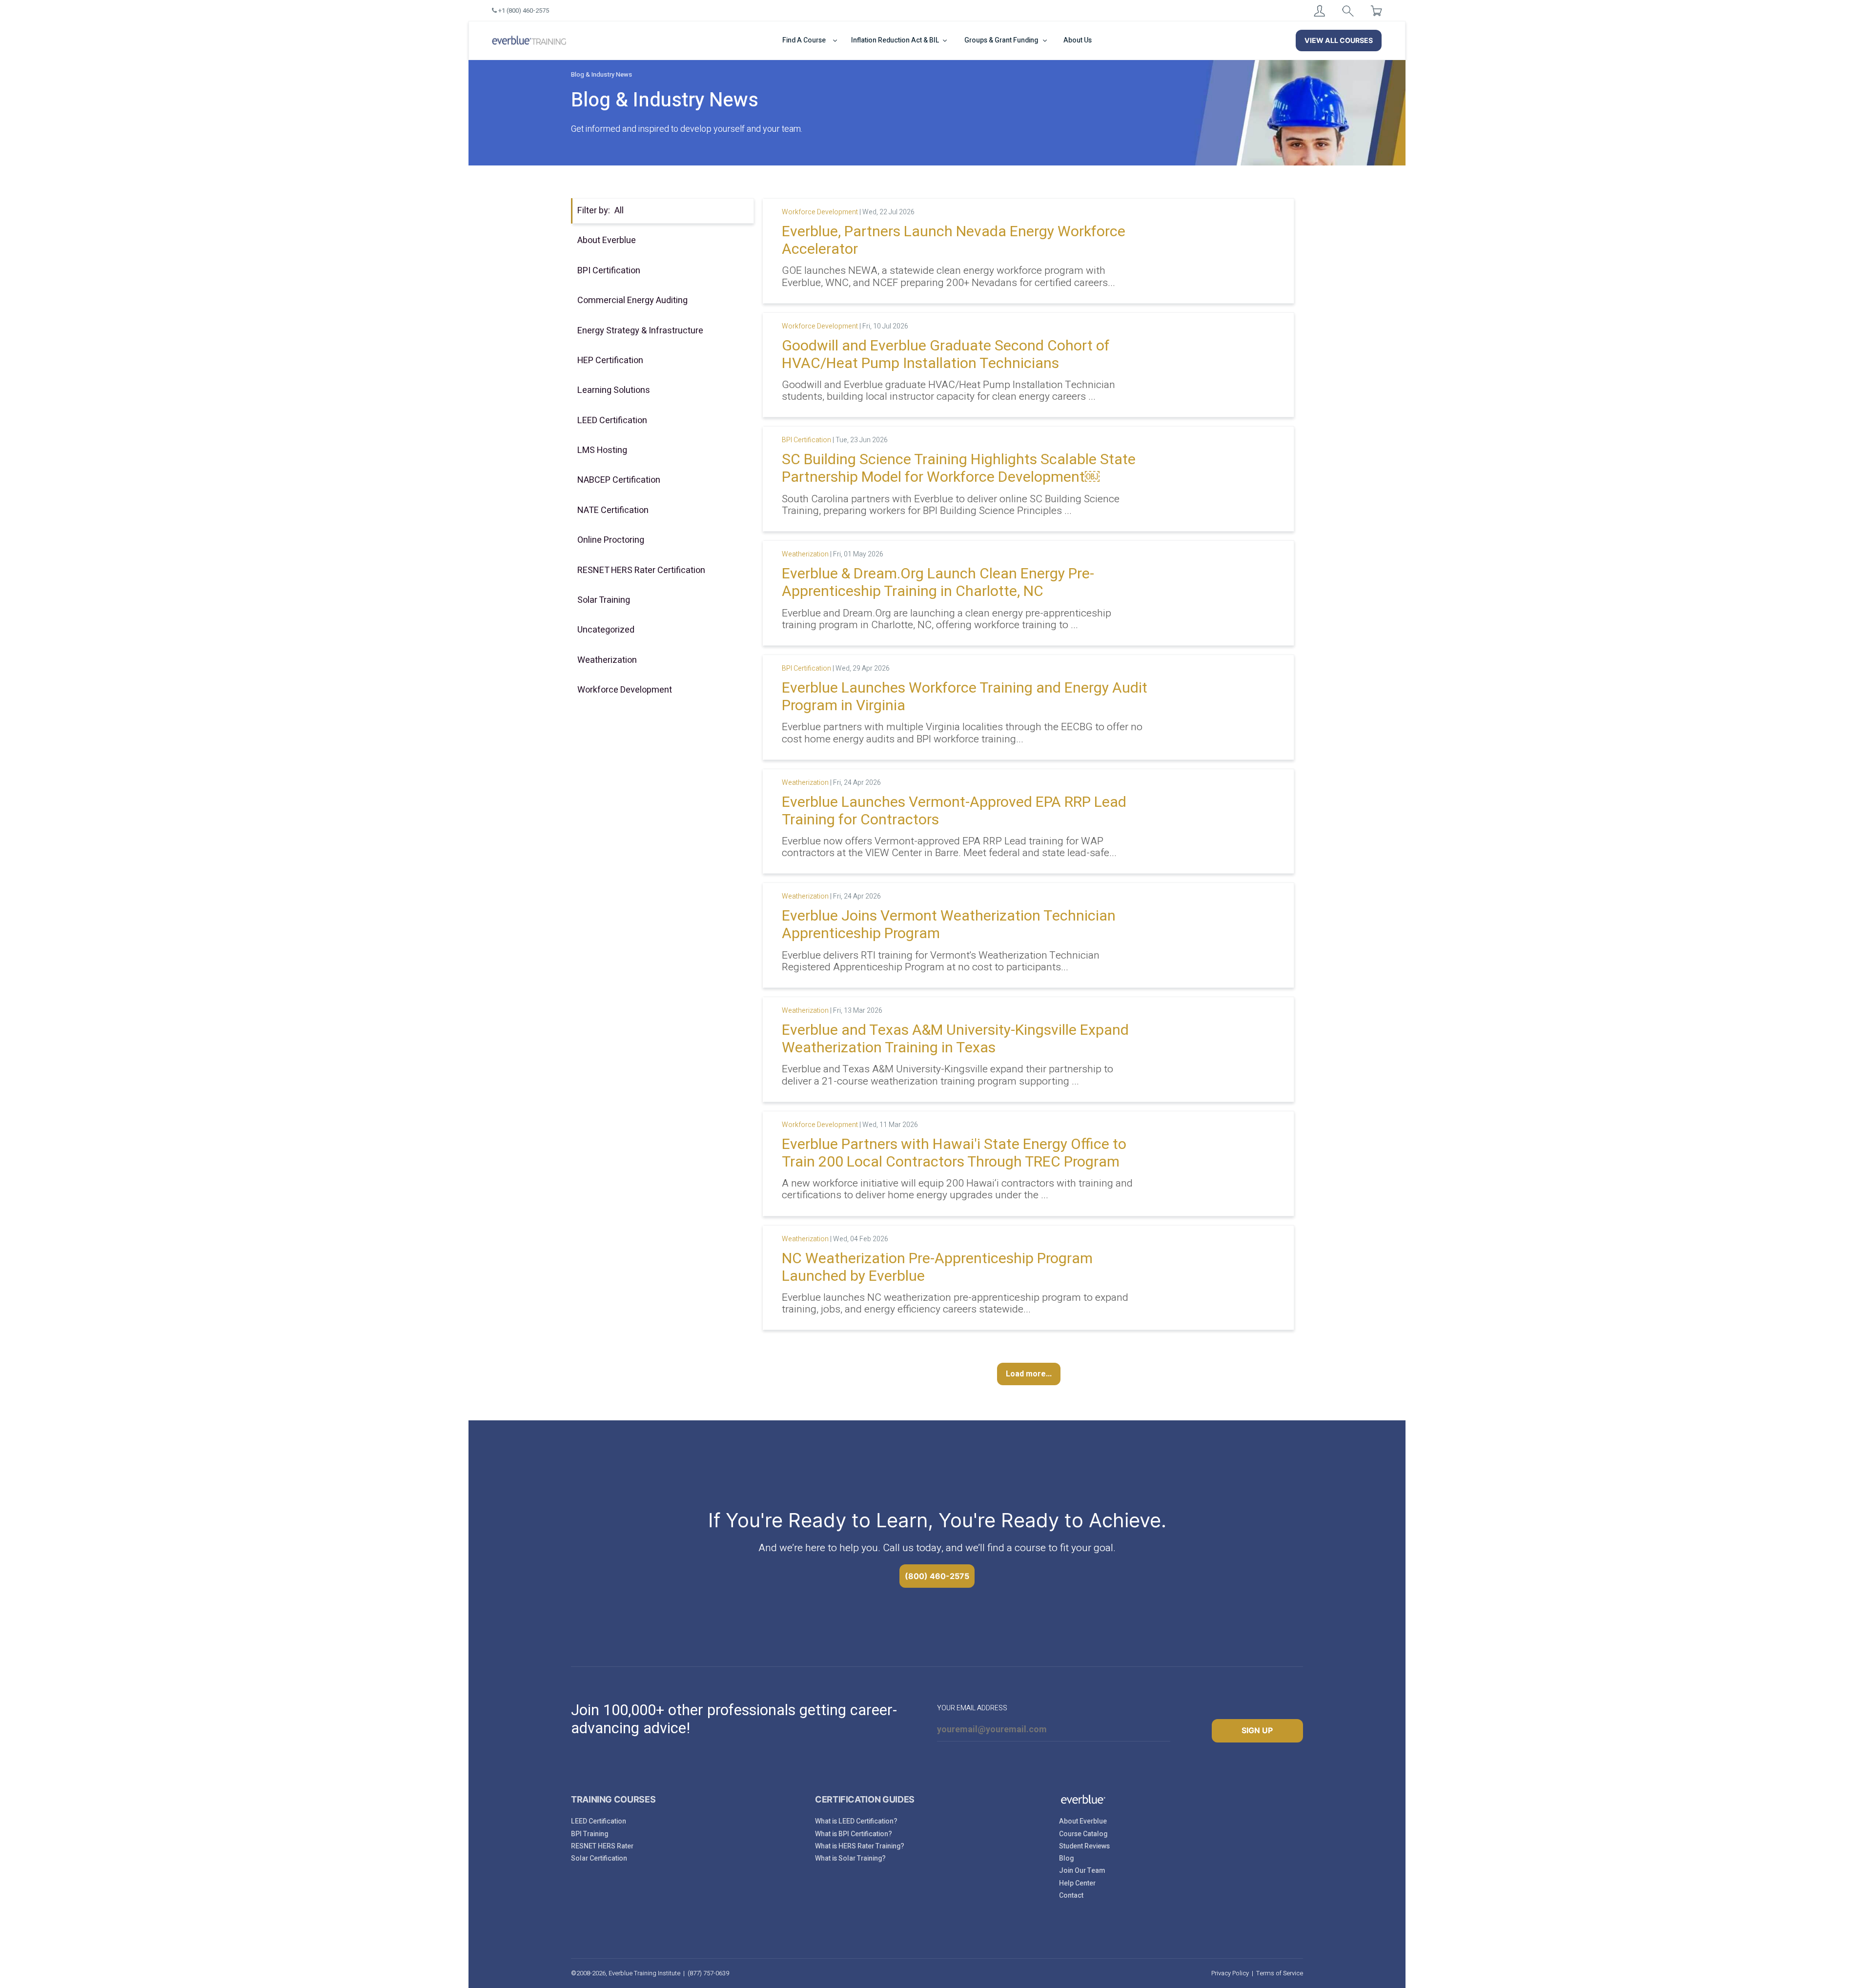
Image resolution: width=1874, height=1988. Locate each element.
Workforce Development (820, 212)
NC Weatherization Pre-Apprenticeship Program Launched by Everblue (937, 1268)
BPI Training (590, 1834)
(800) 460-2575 (937, 1576)
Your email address (972, 1708)
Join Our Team (1082, 1871)
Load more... (1029, 1374)
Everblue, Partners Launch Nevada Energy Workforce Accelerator (954, 241)
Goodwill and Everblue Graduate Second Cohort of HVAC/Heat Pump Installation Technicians (946, 355)
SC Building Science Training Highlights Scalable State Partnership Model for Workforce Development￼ (959, 469)
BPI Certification (806, 440)
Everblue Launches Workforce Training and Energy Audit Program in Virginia (965, 697)
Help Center (1077, 1883)
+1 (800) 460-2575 (523, 10)
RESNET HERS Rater (602, 1846)
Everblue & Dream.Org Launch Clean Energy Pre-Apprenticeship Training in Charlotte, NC (938, 583)
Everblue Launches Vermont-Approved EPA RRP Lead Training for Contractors (954, 811)
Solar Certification (599, 1858)
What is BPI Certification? (854, 1834)
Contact (1071, 1896)
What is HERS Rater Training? (860, 1846)
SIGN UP (1257, 1730)
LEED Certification (599, 1821)
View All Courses (1339, 40)
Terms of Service (1280, 1973)
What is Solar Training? (850, 1858)
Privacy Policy (1230, 1973)
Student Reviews (1084, 1846)
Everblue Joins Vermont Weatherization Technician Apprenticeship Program (949, 925)
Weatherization (805, 554)
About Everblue (1083, 1821)
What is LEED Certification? (856, 1821)
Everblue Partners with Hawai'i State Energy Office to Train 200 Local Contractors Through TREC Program (954, 1153)
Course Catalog (1083, 1834)
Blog (1066, 1858)
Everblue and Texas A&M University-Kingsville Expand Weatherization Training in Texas (955, 1039)
